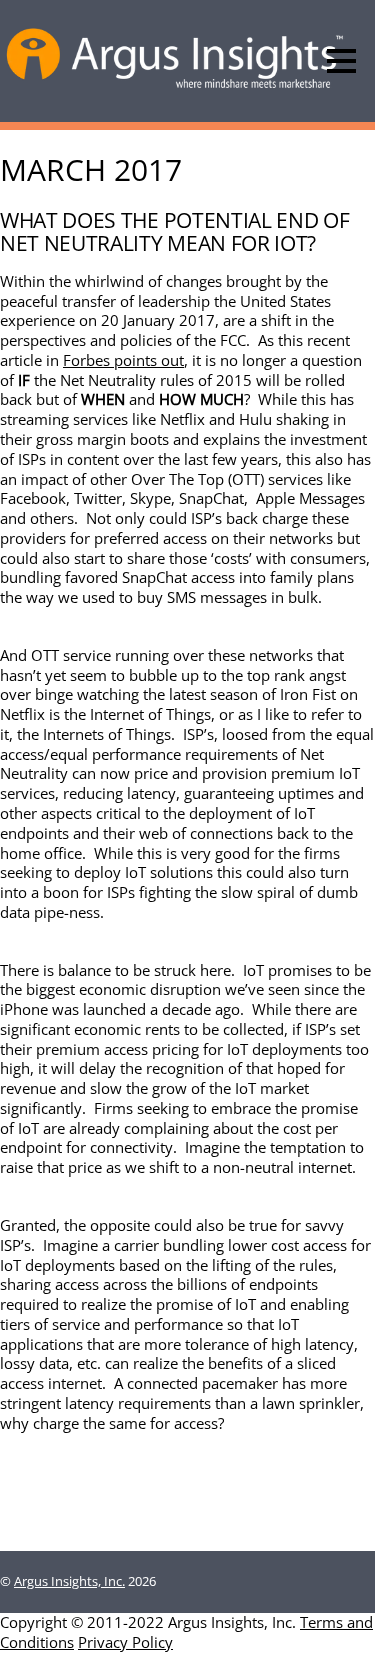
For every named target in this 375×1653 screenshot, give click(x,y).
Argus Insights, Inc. (69, 1581)
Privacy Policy (125, 1642)
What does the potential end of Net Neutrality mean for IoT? (174, 231)
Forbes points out (123, 360)
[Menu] (341, 61)
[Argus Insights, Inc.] (175, 86)
